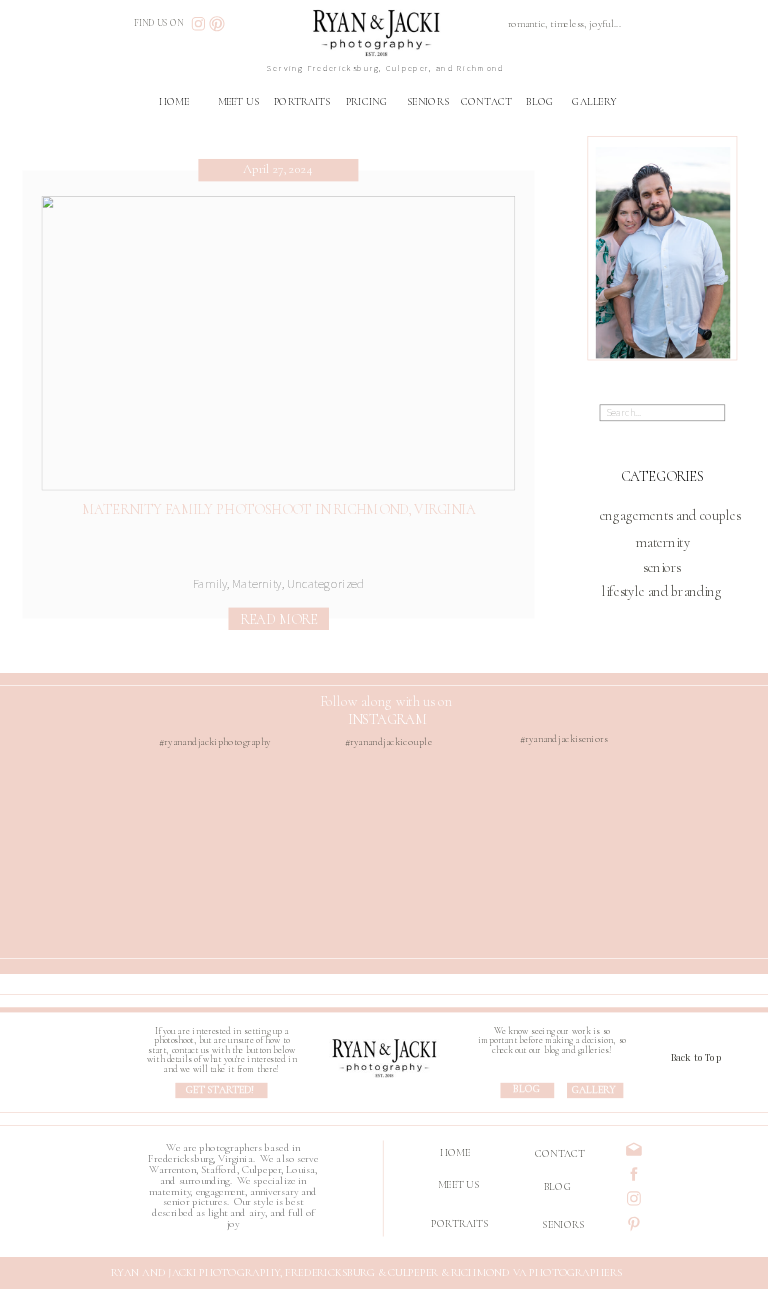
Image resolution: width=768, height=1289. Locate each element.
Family (210, 583)
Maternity (256, 583)
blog (526, 1089)
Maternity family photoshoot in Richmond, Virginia (278, 508)
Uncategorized (325, 583)
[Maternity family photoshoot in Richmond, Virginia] (279, 343)
